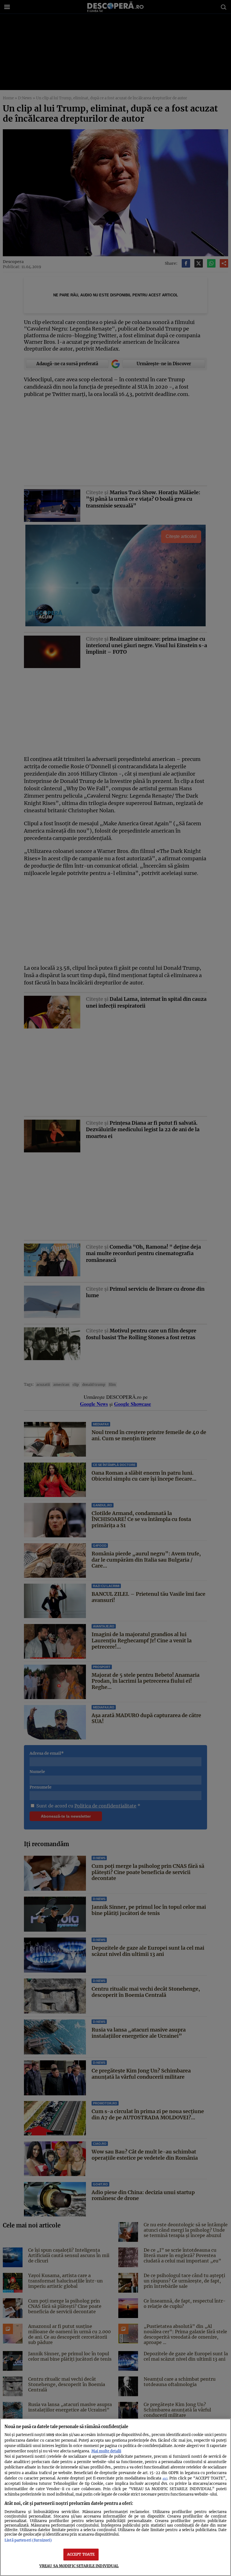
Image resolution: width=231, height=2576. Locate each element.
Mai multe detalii (106, 2451)
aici (165, 2478)
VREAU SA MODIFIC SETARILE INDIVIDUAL (79, 2566)
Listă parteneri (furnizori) (28, 2540)
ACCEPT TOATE (81, 2554)
